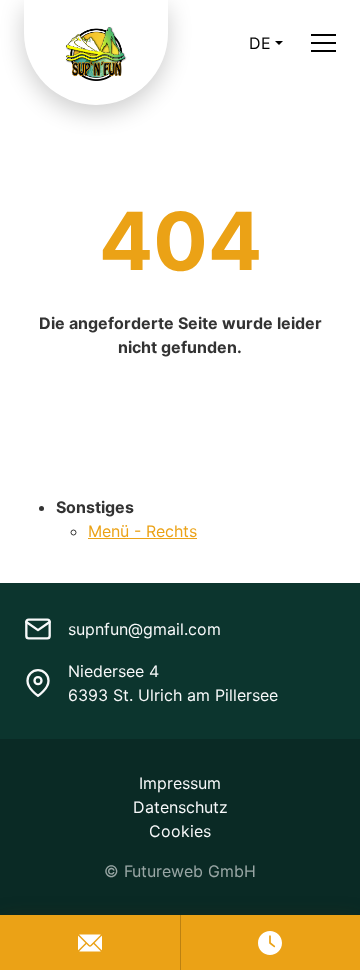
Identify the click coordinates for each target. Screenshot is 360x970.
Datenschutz (180, 807)
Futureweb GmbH (190, 871)
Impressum (180, 783)
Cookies (180, 831)
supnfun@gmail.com (144, 629)
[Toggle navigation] (323, 42)
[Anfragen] (90, 942)
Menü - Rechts (142, 531)
